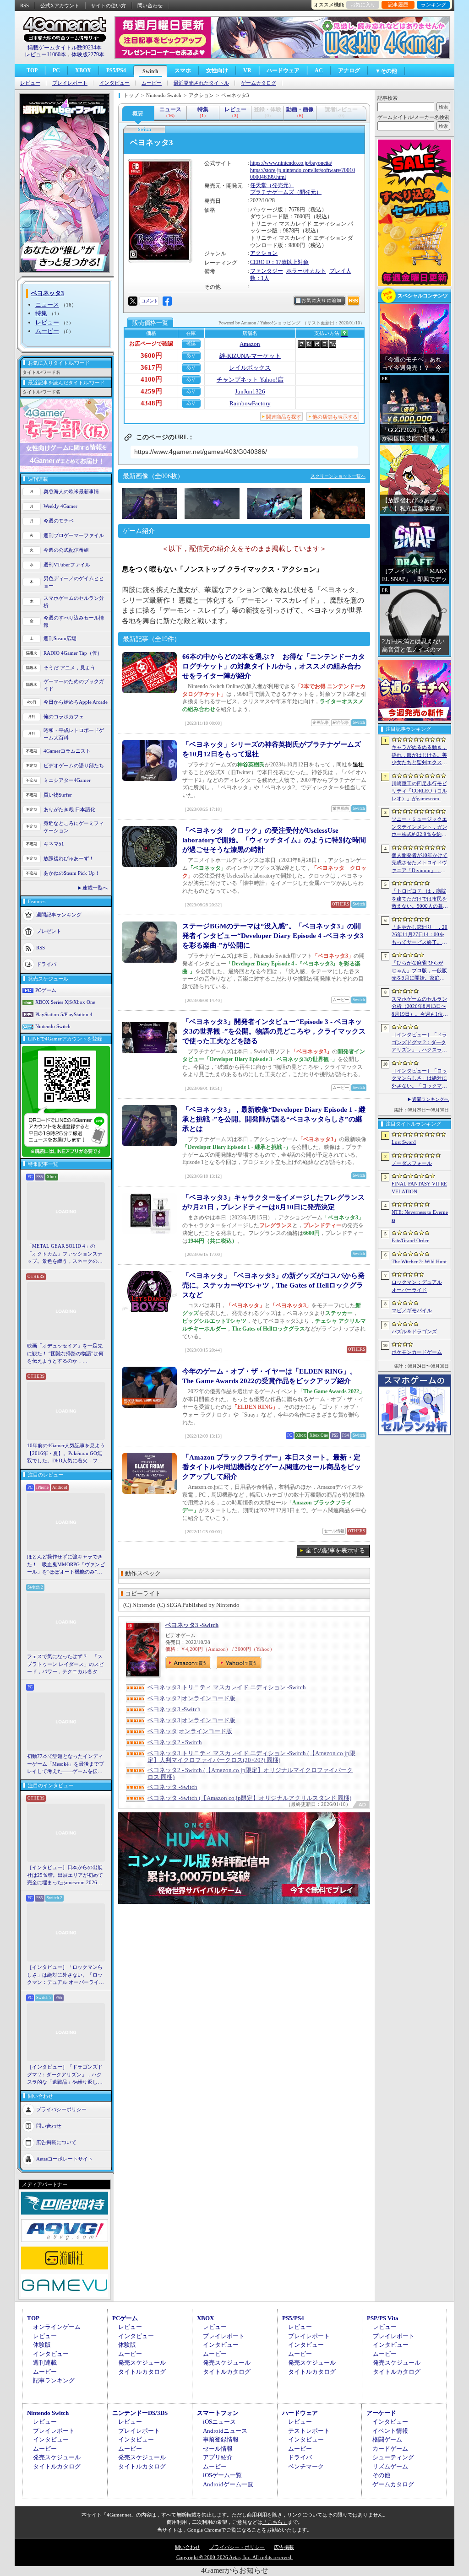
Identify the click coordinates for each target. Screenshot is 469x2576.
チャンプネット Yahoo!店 (250, 380)
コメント (149, 301)
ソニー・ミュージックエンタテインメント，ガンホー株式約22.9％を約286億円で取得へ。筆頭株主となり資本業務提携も (419, 827)
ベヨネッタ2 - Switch (175, 1742)
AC (319, 70)
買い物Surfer (58, 795)
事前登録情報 (221, 2439)
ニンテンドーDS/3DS (140, 2413)
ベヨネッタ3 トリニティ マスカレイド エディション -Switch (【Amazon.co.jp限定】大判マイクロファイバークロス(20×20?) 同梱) (251, 1757)
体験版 (42, 2345)
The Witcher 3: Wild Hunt (419, 1261)
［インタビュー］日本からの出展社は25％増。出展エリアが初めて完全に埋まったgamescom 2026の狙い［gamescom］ (65, 1875)
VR (247, 70)
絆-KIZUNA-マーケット (250, 356)
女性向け (217, 70)
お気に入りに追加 (322, 300)
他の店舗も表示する (335, 417)
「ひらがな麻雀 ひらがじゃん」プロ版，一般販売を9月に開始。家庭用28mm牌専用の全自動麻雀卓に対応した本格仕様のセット (420, 971)
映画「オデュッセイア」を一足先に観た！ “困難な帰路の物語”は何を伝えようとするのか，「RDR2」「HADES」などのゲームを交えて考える (65, 1354)
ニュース (47, 304)
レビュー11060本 (45, 54)
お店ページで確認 (151, 344)
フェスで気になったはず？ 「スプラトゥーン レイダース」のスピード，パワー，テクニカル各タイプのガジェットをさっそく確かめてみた (65, 1665)
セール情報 (218, 2449)
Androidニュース (225, 2431)
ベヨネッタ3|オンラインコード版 (191, 1720)
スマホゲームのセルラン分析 (74, 602)
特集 (41, 313)
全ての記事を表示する (335, 1550)
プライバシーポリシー (61, 2109)
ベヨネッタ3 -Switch (192, 1625)
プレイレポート (70, 83)
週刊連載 (45, 2363)
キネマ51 (54, 844)
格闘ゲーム (387, 2439)
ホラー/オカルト (306, 271)
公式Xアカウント (60, 5)
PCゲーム (46, 990)
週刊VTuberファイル (67, 565)
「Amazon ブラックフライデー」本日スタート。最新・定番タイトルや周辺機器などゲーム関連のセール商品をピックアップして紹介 (272, 1467)
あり (191, 355)
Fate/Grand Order (410, 1240)
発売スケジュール (142, 2363)
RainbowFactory (250, 403)
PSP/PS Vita (383, 2318)
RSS (25, 5)
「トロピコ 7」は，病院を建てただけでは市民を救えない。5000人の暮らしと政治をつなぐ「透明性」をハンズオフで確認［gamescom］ (420, 899)
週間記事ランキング (59, 914)
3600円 (151, 356)
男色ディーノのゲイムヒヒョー (74, 582)
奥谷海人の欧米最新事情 (71, 491)
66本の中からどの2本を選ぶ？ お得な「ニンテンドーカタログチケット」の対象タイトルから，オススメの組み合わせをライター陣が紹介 (274, 666)
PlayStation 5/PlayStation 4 (64, 1014)
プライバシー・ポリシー (237, 2547)
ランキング (434, 5)
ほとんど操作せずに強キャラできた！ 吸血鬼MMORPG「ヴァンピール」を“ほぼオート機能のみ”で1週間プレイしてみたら (66, 1565)
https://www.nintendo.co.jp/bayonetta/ (291, 163)
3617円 (151, 367)
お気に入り (363, 5)
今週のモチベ (59, 521)
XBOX (83, 70)
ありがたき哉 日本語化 (69, 809)
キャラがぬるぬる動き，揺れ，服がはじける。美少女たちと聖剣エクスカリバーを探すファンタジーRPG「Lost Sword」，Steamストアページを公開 (419, 755)
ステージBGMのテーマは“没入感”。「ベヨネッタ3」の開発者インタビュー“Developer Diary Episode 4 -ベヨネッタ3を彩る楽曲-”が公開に (273, 936)
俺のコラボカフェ (64, 717)
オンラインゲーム (57, 2327)
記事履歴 (398, 5)
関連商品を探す (284, 417)
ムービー (152, 83)
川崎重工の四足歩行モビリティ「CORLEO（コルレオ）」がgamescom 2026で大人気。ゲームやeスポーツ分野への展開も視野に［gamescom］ (419, 792)
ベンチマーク (306, 2466)
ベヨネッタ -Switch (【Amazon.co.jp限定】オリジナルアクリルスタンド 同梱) (249, 1798)
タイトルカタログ (142, 2372)
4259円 (151, 391)
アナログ (349, 70)
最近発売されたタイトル (201, 83)
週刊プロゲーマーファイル (74, 535)
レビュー (30, 83)
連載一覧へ (95, 888)
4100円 (151, 379)
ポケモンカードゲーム (417, 1352)
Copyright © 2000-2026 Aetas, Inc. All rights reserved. (234, 2557)
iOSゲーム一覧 (222, 2475)
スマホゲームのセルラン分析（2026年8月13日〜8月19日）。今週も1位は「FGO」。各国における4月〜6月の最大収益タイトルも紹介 (420, 1007)
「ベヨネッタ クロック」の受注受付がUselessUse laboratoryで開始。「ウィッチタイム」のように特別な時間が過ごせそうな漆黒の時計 (274, 840)
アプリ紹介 (218, 2457)
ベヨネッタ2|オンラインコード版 (191, 1698)
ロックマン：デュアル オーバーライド (417, 1286)
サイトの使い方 (108, 5)
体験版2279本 (88, 54)
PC (56, 70)
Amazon (250, 344)
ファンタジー (267, 271)
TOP (32, 70)
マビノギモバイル (412, 1310)
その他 (381, 2475)
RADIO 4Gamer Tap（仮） (73, 653)
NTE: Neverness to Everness (420, 1216)
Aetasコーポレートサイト (65, 2158)
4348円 (151, 403)
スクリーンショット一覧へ (338, 476)
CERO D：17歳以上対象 (279, 262)
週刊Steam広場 (60, 638)
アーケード (381, 2413)
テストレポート (309, 2431)
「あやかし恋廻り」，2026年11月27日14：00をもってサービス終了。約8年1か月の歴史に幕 (420, 935)
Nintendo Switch (53, 1026)
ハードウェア (283, 70)
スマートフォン (218, 2413)
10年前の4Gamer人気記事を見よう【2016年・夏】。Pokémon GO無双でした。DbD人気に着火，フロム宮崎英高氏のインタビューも (66, 1454)
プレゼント (49, 931)
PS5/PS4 (116, 70)
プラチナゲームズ (272, 192)
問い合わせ (150, 5)
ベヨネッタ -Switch (172, 1787)
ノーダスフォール (412, 1163)
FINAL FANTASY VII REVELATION (419, 1188)
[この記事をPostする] (133, 301)
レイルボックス (250, 368)
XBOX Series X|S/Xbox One (65, 1002)
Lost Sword (404, 1142)
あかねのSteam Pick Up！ (72, 873)
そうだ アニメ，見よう (69, 668)
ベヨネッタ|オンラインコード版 (190, 1731)
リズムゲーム (390, 2466)
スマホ (183, 70)
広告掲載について (56, 2142)
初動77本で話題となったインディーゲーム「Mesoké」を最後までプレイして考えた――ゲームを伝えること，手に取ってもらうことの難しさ (65, 1764)
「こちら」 (275, 2522)
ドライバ (46, 964)
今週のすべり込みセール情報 (74, 622)
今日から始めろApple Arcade (76, 702)
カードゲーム (390, 2449)
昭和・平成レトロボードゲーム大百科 (74, 734)
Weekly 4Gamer (60, 506)
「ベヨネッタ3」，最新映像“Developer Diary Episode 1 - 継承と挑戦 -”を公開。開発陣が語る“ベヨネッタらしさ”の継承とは (274, 1119)
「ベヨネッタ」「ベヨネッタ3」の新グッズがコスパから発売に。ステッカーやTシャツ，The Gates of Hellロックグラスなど (273, 1285)
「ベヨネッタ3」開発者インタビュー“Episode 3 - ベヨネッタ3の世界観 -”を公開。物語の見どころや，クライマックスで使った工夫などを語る (274, 1031)
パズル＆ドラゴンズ (414, 1331)
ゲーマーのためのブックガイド (74, 685)
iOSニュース (219, 2422)
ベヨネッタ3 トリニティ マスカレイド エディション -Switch (227, 1687)
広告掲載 (284, 2547)
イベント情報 (390, 2431)
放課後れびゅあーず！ (69, 858)
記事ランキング (54, 2380)
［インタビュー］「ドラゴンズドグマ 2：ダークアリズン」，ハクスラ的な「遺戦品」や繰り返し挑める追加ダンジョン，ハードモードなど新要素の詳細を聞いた (65, 2075)
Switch (150, 71)
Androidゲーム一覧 (228, 2484)
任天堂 (258, 185)
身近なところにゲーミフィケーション (74, 827)
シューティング (393, 2457)
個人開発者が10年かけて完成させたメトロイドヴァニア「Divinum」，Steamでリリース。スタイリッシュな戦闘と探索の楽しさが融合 (420, 863)
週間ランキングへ (431, 1099)
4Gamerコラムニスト (67, 751)
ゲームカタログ (259, 83)
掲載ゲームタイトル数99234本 (65, 48)
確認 (191, 343)
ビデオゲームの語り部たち (74, 765)
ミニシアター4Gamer (67, 780)
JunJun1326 (250, 391)
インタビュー (115, 83)
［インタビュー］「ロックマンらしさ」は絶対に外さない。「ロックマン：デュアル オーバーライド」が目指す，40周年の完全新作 (65, 1975)
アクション (264, 253)
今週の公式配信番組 (66, 550)
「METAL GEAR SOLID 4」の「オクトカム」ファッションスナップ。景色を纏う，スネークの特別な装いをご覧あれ (65, 1254)
